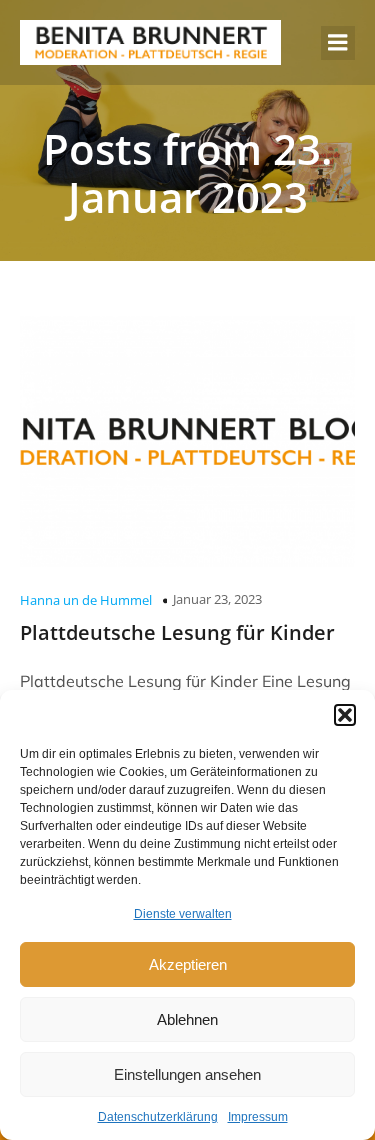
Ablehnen (187, 1019)
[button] (345, 715)
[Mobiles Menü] (338, 43)
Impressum (258, 1117)
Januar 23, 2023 (217, 599)
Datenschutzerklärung (158, 1117)
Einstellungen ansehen (187, 1074)
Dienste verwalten (183, 914)
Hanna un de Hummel (86, 600)
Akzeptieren (188, 964)
